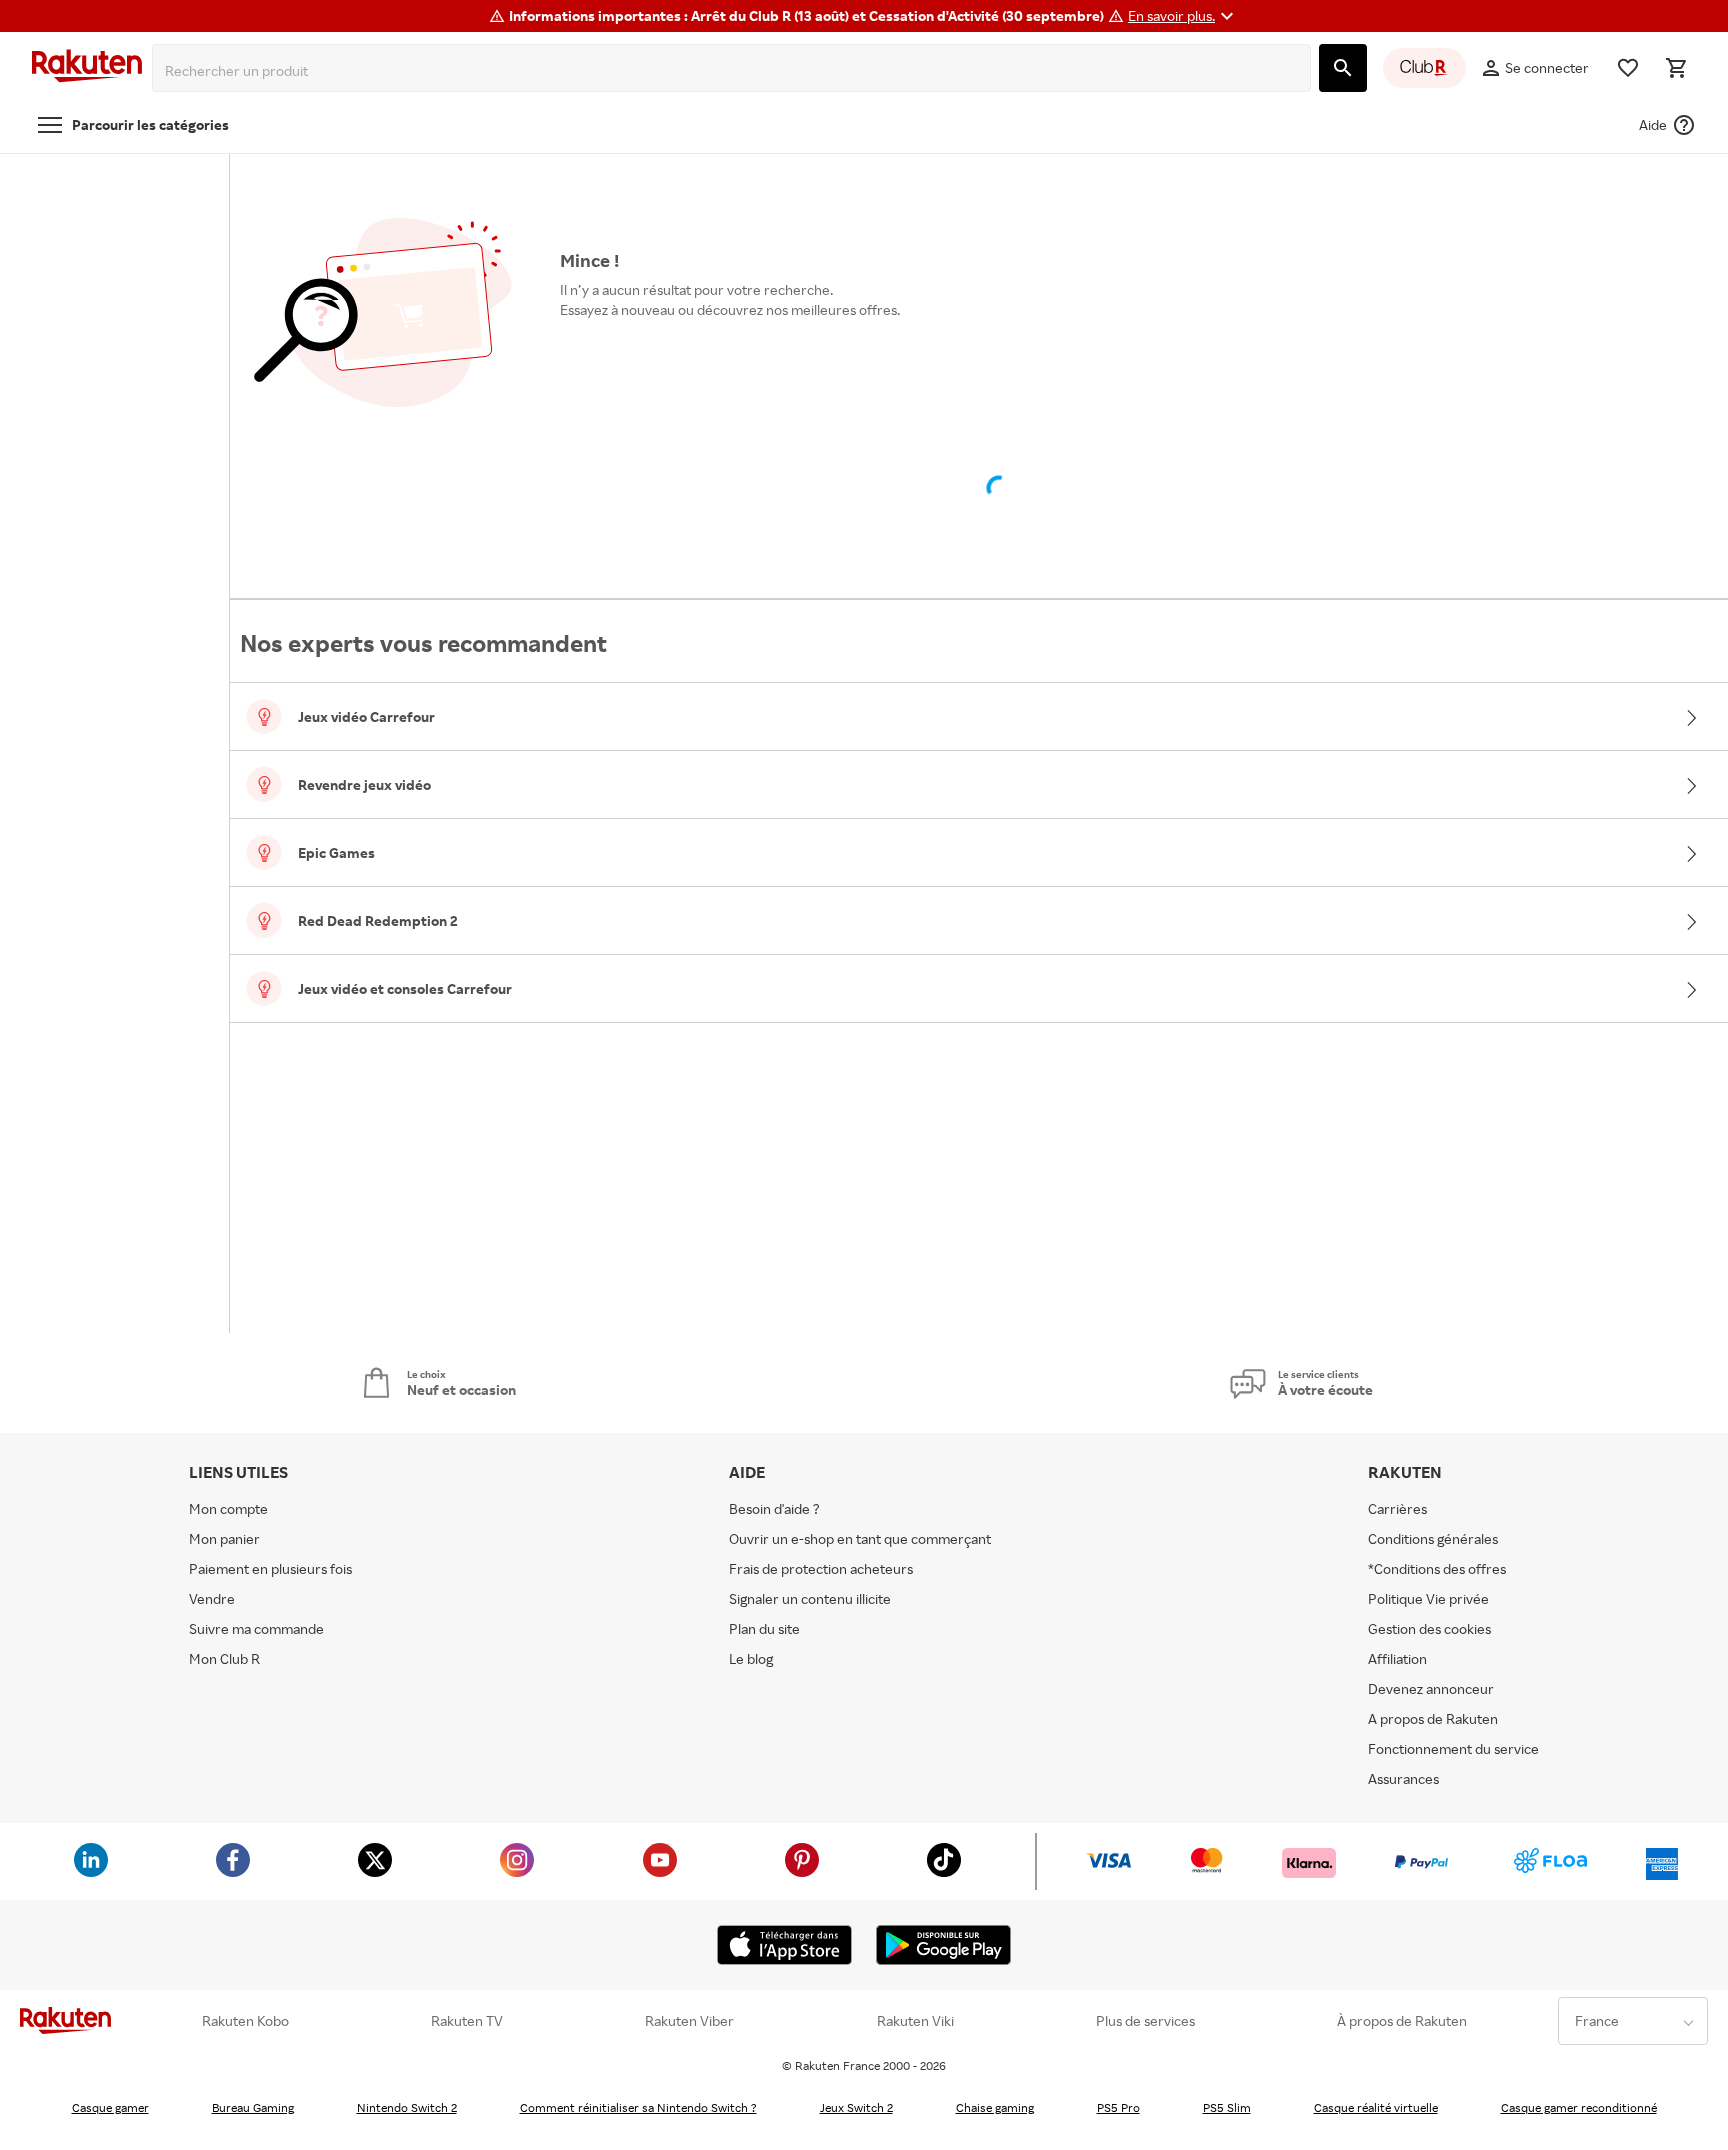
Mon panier (224, 1538)
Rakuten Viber (689, 2021)
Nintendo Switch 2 (407, 2107)
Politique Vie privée (1428, 1598)
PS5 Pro (1118, 2107)
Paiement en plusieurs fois (270, 1568)
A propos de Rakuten (1433, 1718)
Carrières (1397, 1508)
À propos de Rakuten (1402, 2021)
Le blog (751, 1658)
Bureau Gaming (253, 2107)
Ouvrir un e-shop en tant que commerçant (860, 1538)
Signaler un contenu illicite (810, 1598)
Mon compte (228, 1508)
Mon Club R (224, 1658)
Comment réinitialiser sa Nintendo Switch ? (638, 2107)
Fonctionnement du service (1453, 1748)
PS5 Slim (1227, 2107)
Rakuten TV (467, 2021)
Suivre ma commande (256, 1628)
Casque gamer (110, 2107)
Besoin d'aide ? (774, 1508)
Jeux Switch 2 (856, 2107)
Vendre (212, 1598)
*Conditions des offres (1437, 1568)
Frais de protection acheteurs (821, 1568)
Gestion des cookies (1429, 1628)
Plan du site (764, 1628)
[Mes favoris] (1628, 68)
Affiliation (1397, 1658)
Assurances (1403, 1778)
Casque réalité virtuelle (1376, 2107)
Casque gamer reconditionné (1579, 2107)
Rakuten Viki (915, 2021)
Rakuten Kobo (245, 2021)
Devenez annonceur (1431, 1688)
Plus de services (1145, 2021)
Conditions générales (1433, 1538)
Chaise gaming (995, 2107)
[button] (1183, 16)
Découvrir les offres (632, 355)
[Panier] (1676, 68)
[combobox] (735, 71)
